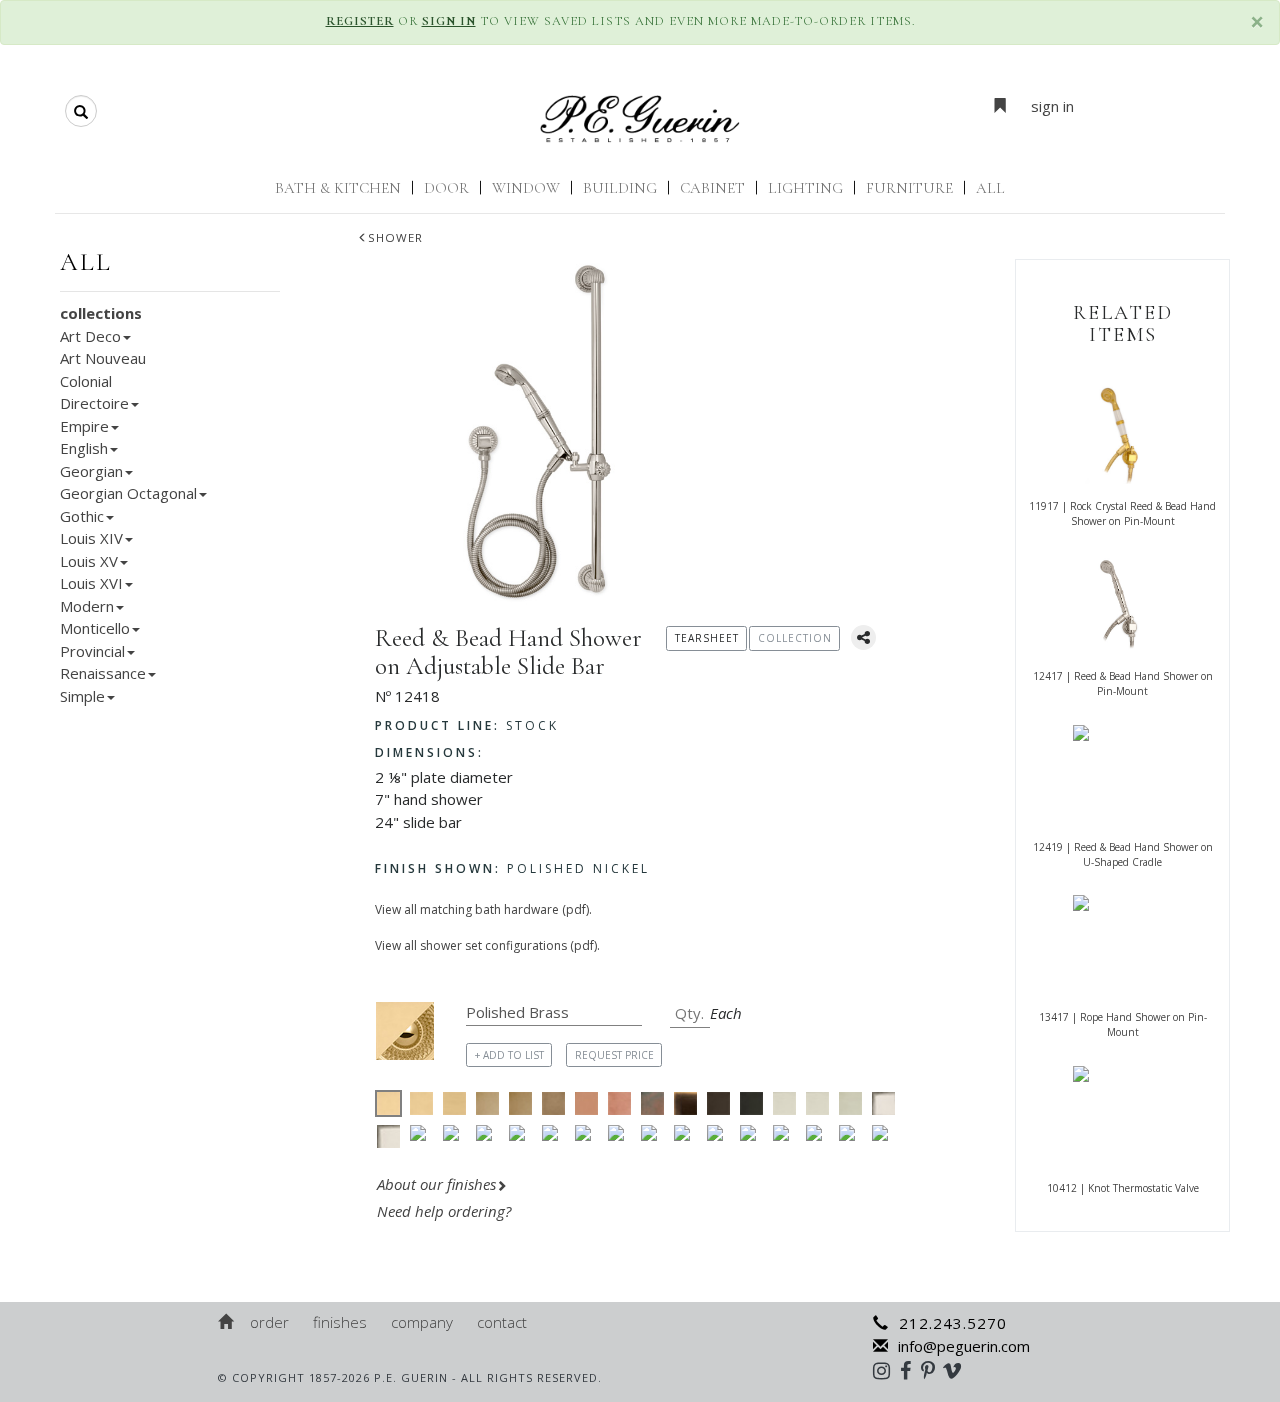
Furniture (909, 188)
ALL (990, 188)
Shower (395, 237)
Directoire (94, 403)
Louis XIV (91, 538)
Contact (502, 1322)
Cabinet (712, 188)
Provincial (92, 651)
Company (422, 1322)
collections (101, 313)
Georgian (91, 471)
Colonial (86, 381)
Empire (84, 426)
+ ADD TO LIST (509, 1055)
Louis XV (89, 561)
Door (446, 188)
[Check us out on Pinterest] (933, 1370)
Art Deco (90, 336)
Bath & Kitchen (338, 188)
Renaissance (103, 673)
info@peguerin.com (964, 1346)
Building (620, 188)
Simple (82, 696)
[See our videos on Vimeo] (958, 1370)
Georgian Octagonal (128, 493)
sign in (1052, 106)
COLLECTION (795, 638)
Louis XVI (91, 583)
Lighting (805, 188)
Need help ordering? (446, 1211)
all (86, 262)
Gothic (82, 516)
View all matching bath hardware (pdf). (483, 909)
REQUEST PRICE (614, 1055)
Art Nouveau (103, 358)
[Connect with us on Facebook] (910, 1370)
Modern (87, 606)
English (84, 448)
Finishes (340, 1322)
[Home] (227, 1322)
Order (269, 1322)
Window (526, 188)
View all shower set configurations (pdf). (487, 945)
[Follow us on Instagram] (886, 1370)
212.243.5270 (953, 1323)
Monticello (95, 628)
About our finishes (436, 1184)
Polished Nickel (512, 868)
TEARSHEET (707, 638)
